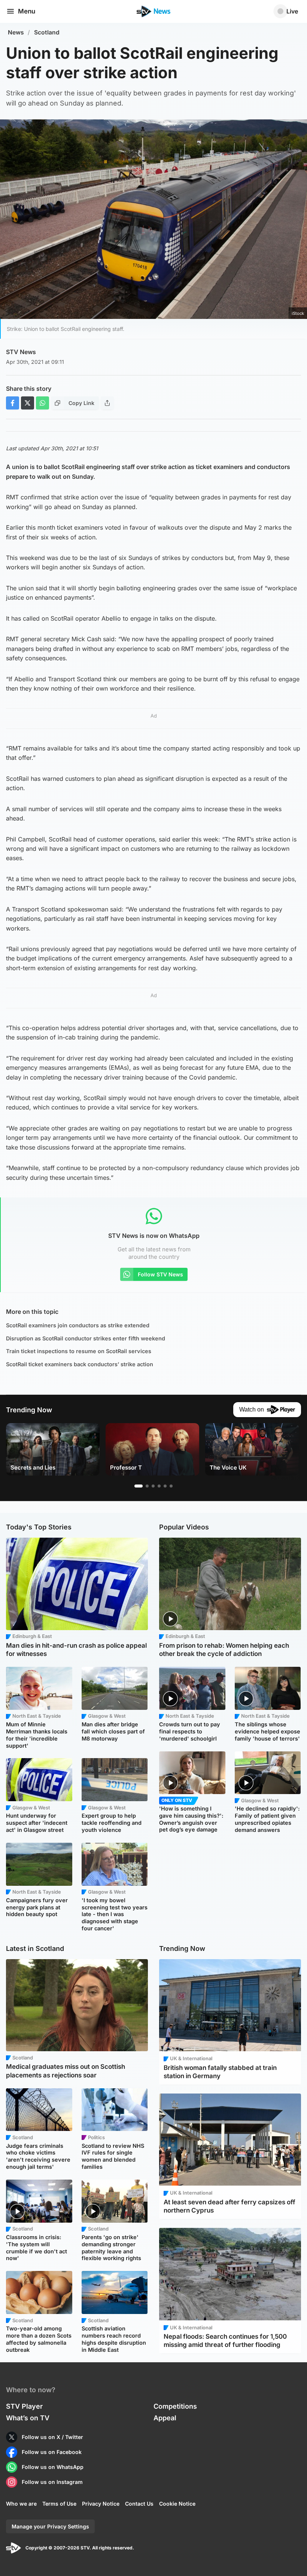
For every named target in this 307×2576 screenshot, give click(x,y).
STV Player (24, 2406)
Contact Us (139, 2504)
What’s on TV (28, 2418)
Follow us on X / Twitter (52, 2437)
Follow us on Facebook (52, 2452)
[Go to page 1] (139, 1486)
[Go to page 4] (159, 1486)
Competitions (175, 2406)
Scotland (47, 32)
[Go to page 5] (165, 1486)
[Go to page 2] (147, 1486)
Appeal (165, 2418)
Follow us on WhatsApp (53, 2467)
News (16, 32)
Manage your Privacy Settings (50, 2526)
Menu (27, 11)
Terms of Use (59, 2504)
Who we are (21, 2504)
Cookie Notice (177, 2504)
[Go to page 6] (171, 1486)
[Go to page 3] (153, 1486)
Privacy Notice (101, 2504)
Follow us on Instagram (52, 2482)
